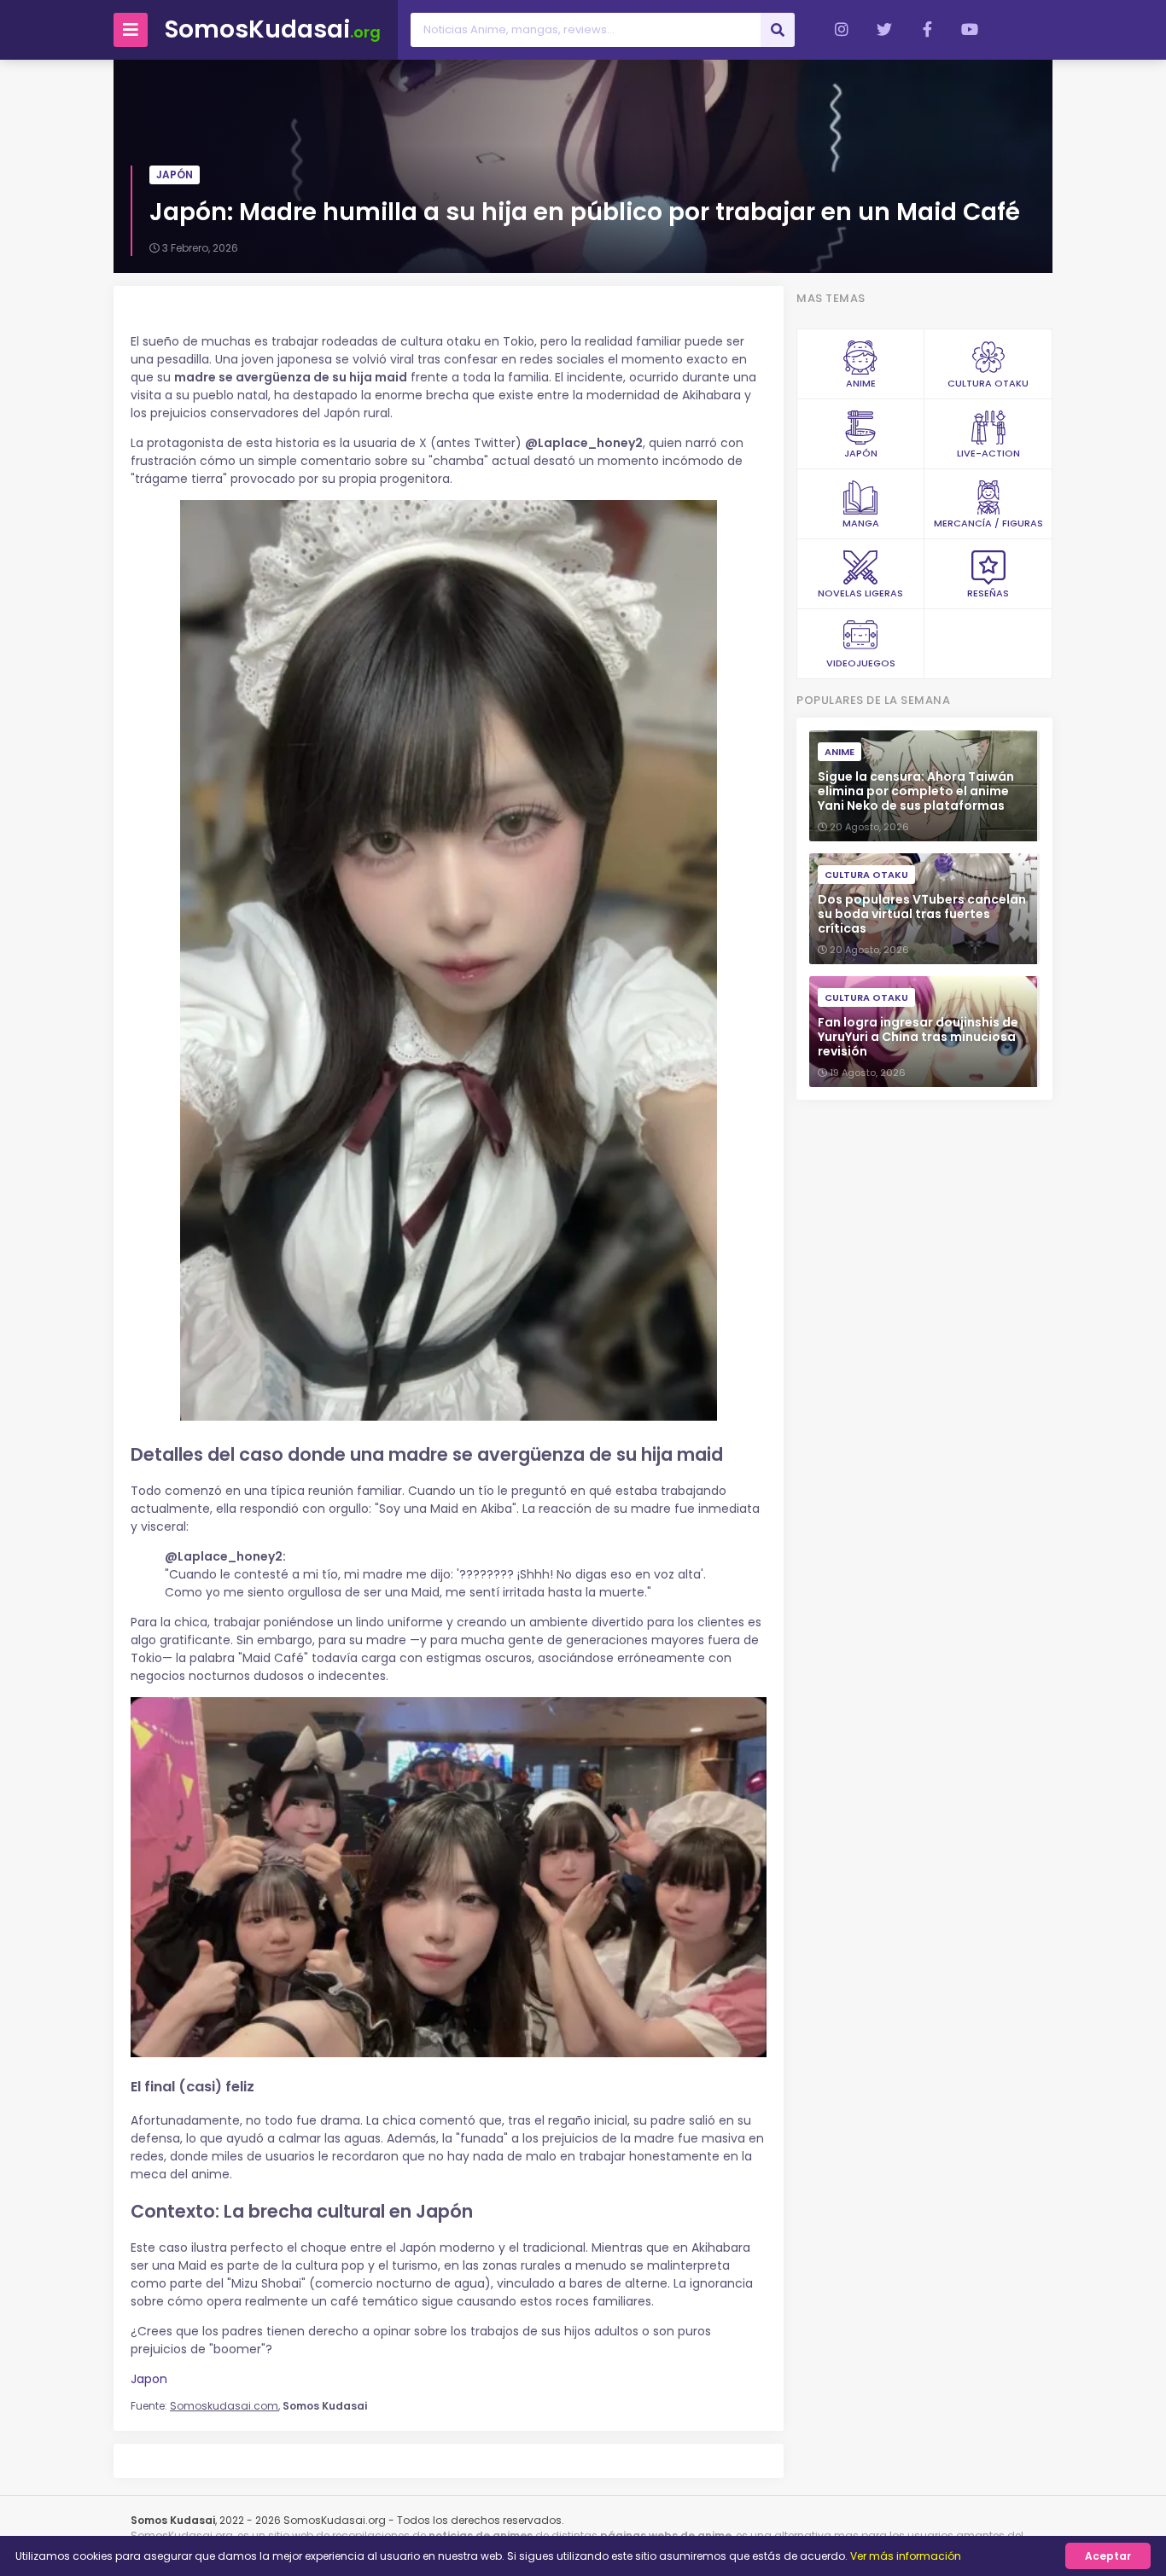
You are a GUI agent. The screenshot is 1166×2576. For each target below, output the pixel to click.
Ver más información (906, 2556)
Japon (149, 2379)
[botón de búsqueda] (778, 30)
